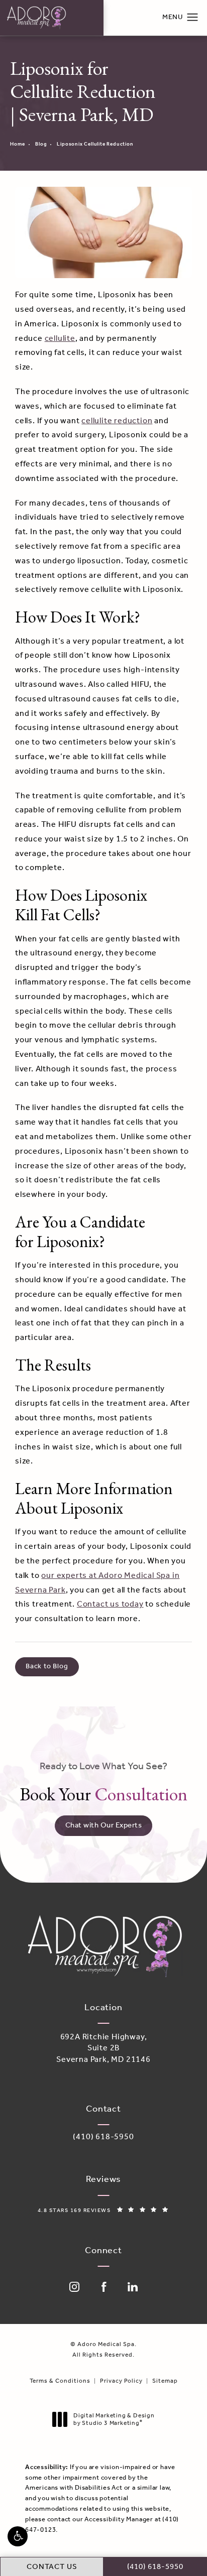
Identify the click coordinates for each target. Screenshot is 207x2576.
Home (18, 144)
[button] (18, 2536)
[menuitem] (74, 2287)
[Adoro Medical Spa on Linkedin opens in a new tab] (133, 2287)
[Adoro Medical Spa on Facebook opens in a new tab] (103, 2287)
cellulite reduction (117, 421)
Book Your (103, 1783)
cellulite (60, 339)
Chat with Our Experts (104, 1825)
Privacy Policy (121, 2381)
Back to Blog (47, 1667)
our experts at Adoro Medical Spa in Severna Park (97, 1583)
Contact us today (110, 1604)
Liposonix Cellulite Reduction (95, 144)
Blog (41, 144)
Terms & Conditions (60, 2381)
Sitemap (165, 2381)
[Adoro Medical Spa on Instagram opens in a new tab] (74, 2287)
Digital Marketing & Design (114, 2420)
